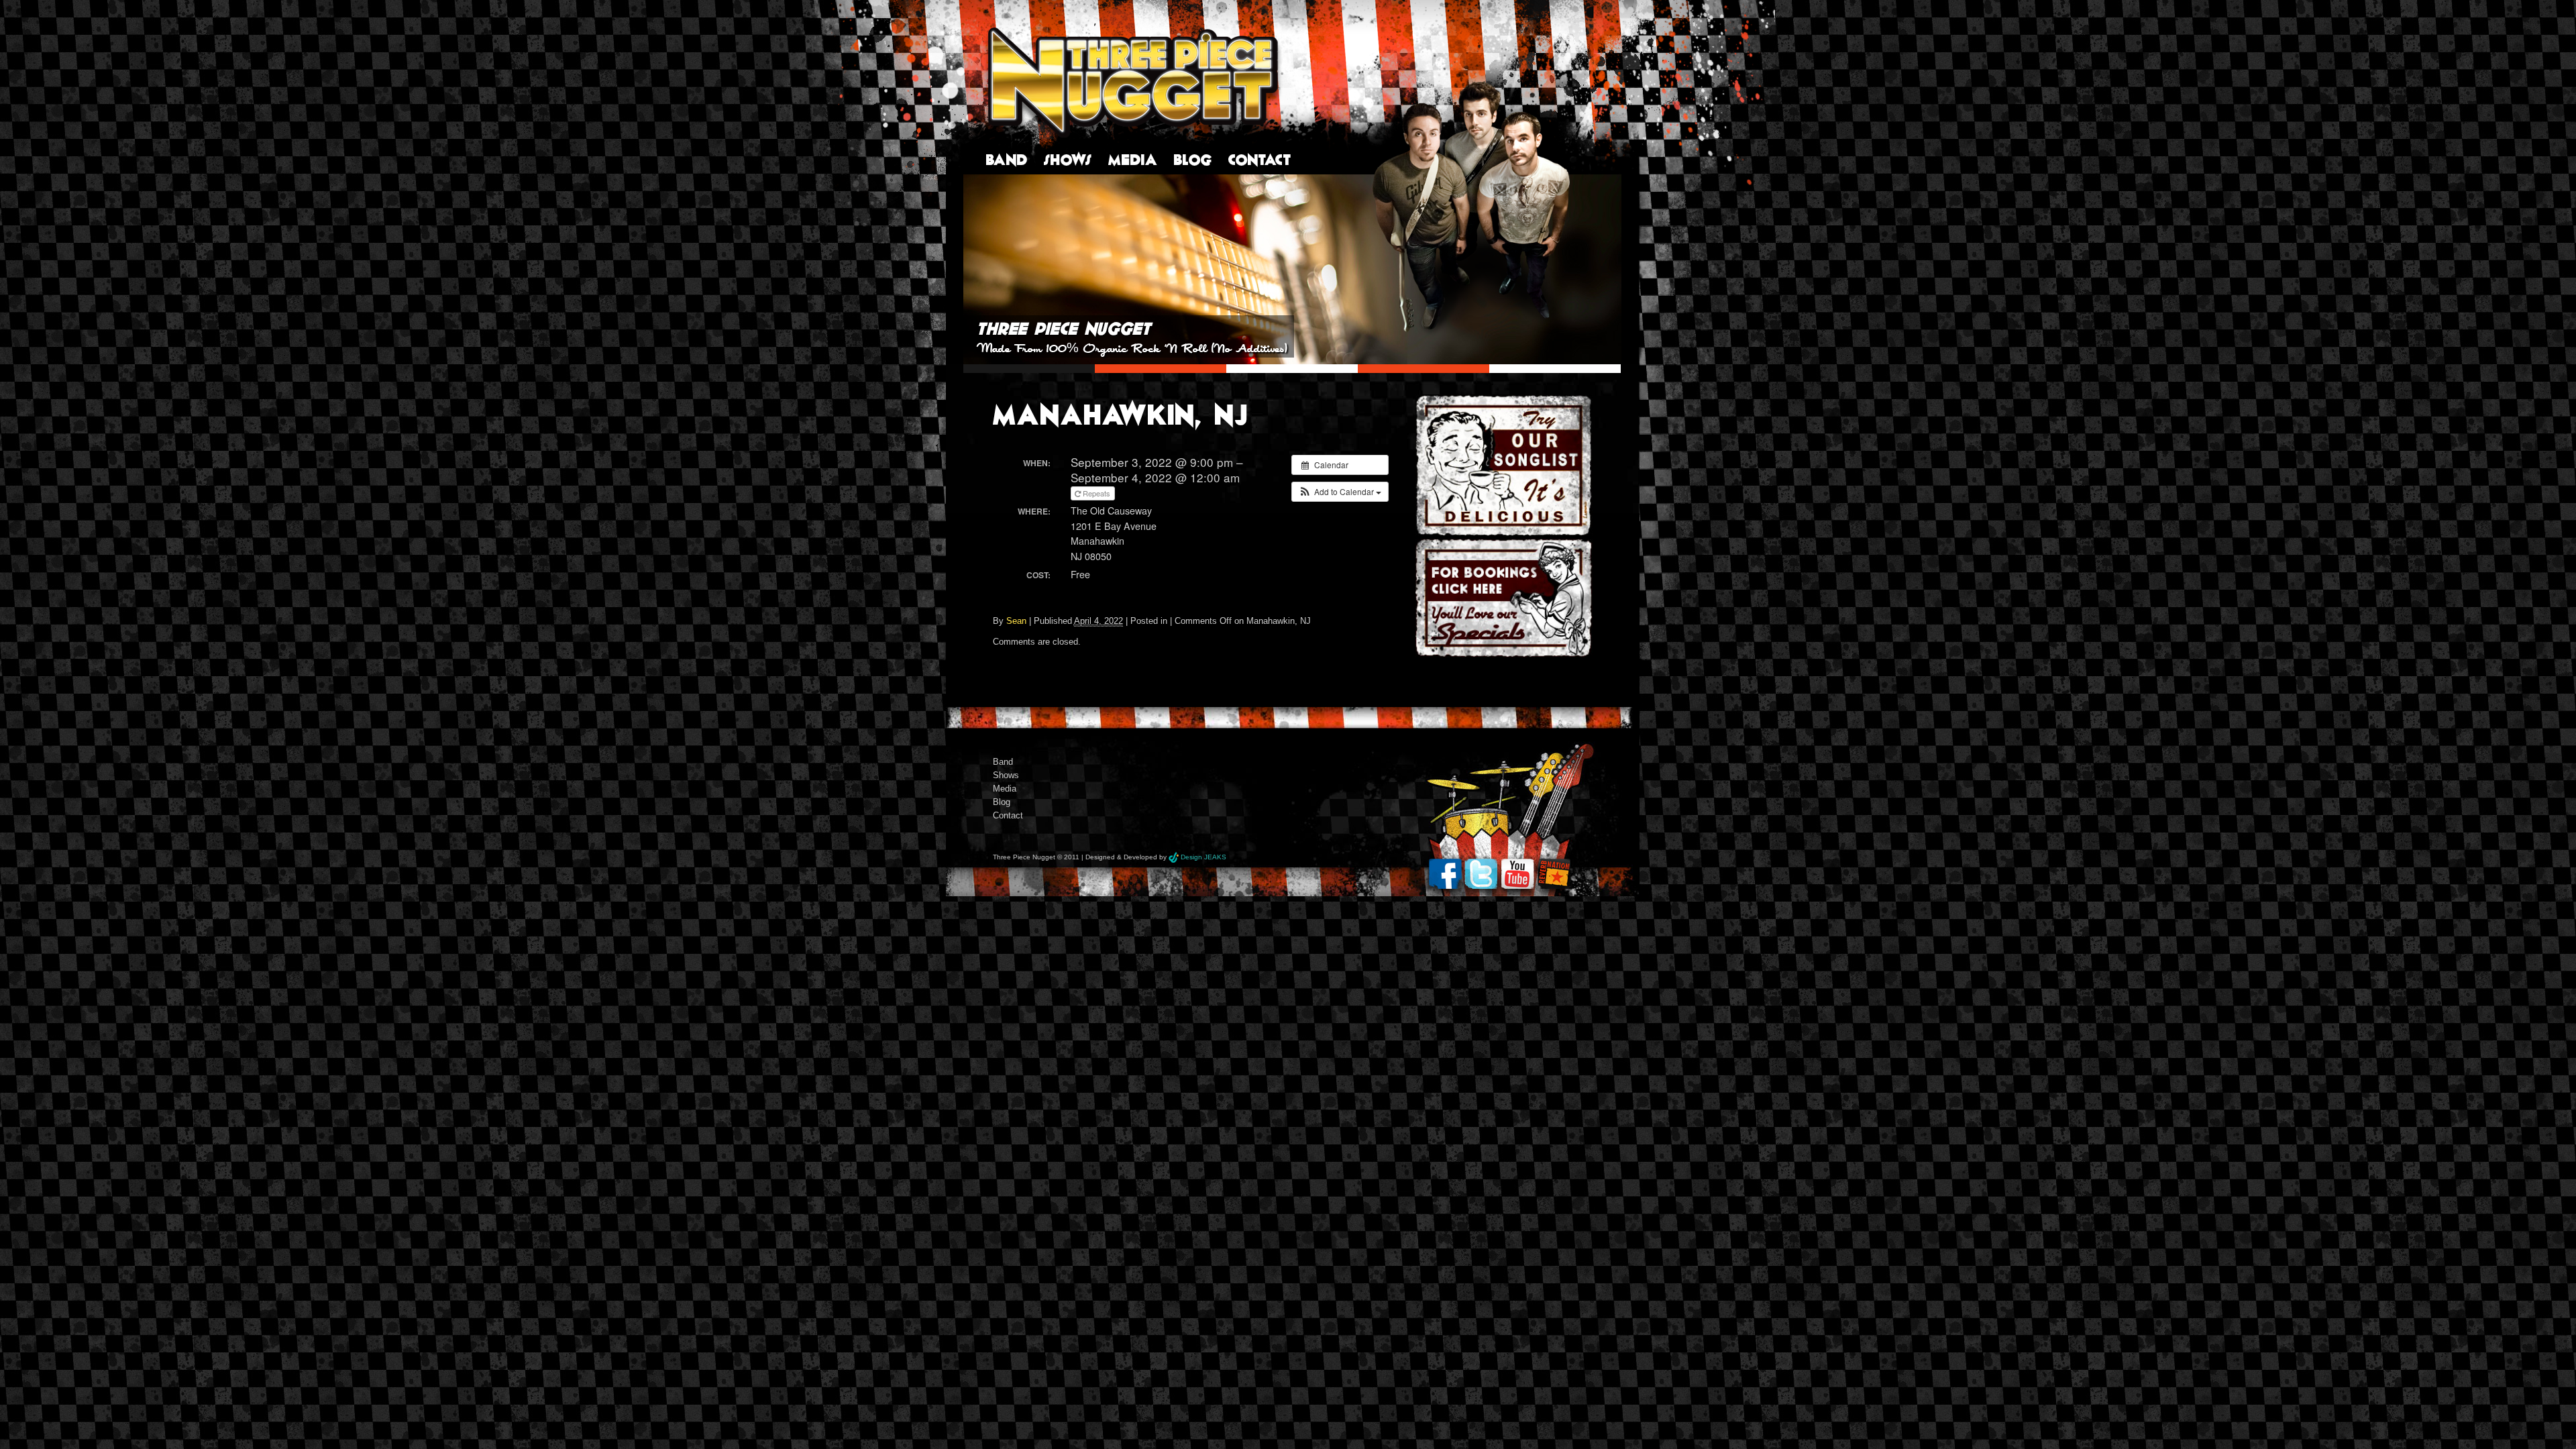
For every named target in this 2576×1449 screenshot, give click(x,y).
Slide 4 (1424, 369)
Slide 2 (1161, 369)
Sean (1016, 621)
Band (1007, 159)
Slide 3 (1292, 369)
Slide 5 (1555, 369)
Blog (1193, 159)
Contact (1260, 159)
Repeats (1096, 493)
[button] (1340, 492)
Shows (1068, 159)
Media (1133, 159)
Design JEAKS (1203, 857)
